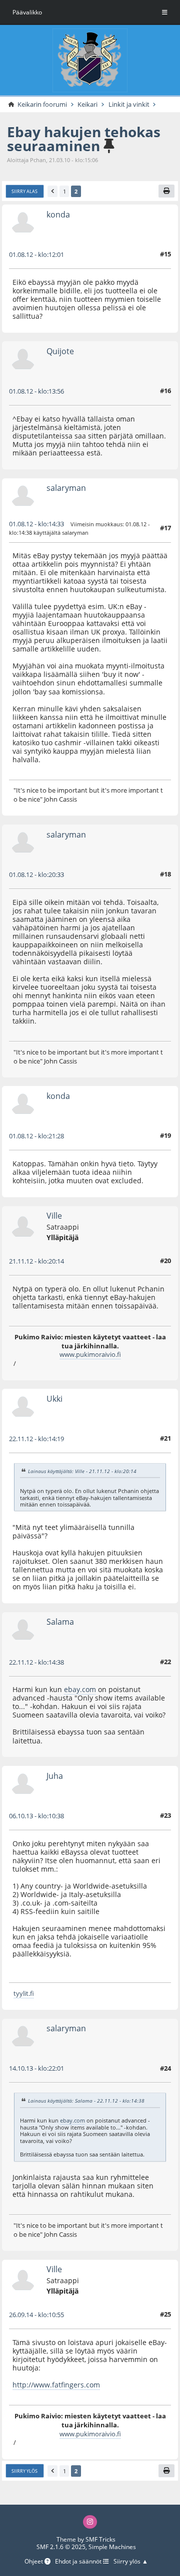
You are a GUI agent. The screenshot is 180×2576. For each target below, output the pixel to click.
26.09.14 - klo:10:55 (36, 2315)
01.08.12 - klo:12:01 (36, 254)
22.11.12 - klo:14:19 (36, 1439)
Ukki (54, 1399)
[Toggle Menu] (165, 12)
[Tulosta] (166, 191)
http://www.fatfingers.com (56, 2385)
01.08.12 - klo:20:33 (36, 874)
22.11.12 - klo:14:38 (36, 1662)
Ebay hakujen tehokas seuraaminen (84, 139)
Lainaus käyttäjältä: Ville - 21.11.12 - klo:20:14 (82, 1471)
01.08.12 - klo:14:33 (36, 524)
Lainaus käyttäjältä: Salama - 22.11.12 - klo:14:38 (86, 2101)
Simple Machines (112, 2547)
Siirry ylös (24, 2471)
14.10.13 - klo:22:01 (36, 2068)
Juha (55, 1776)
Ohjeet (34, 2562)
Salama (60, 1622)
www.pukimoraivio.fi (90, 1354)
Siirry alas (24, 191)
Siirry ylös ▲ (131, 2562)
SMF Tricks (100, 2539)
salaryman (66, 488)
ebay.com (80, 1689)
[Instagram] (90, 2522)
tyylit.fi (24, 1993)
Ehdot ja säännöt (79, 2562)
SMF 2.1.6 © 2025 (61, 2547)
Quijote (60, 351)
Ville (54, 1216)
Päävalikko (27, 12)
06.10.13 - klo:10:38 (36, 1816)
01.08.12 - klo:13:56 (36, 391)
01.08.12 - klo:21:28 (36, 1136)
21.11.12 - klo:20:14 (36, 1261)
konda (58, 215)
